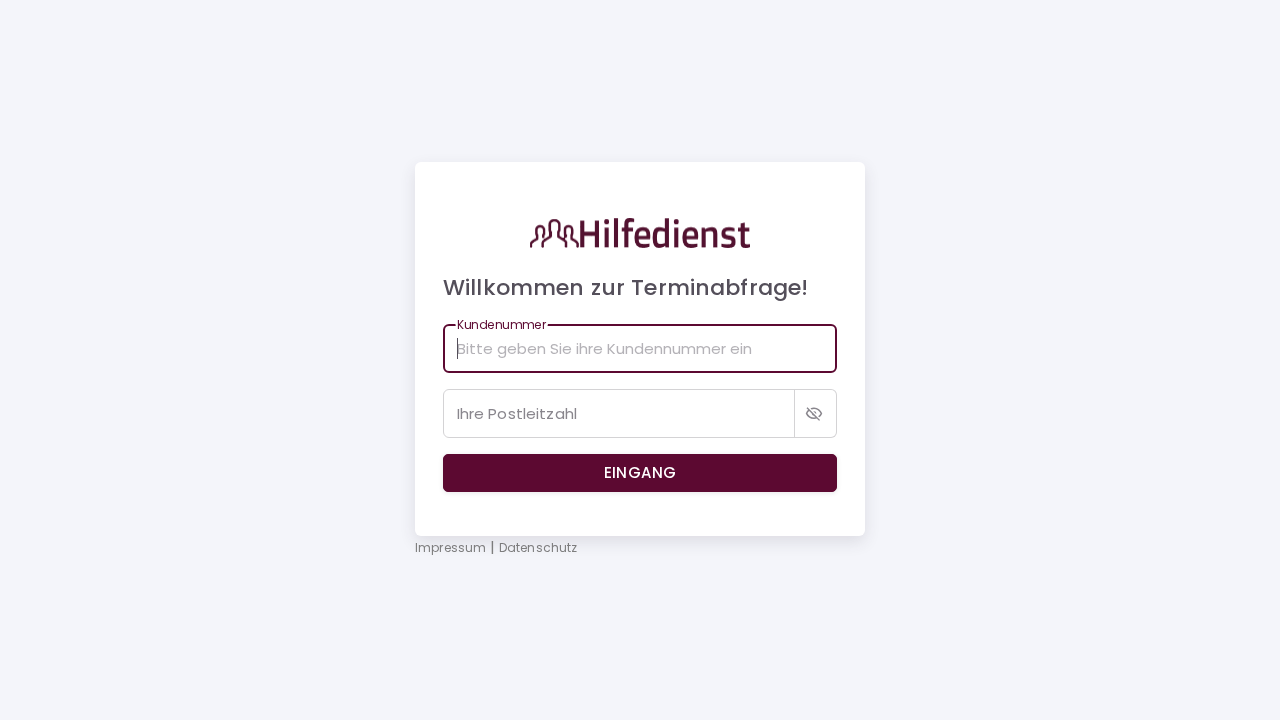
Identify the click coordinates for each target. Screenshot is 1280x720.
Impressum (452, 547)
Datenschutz (538, 547)
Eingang (640, 472)
